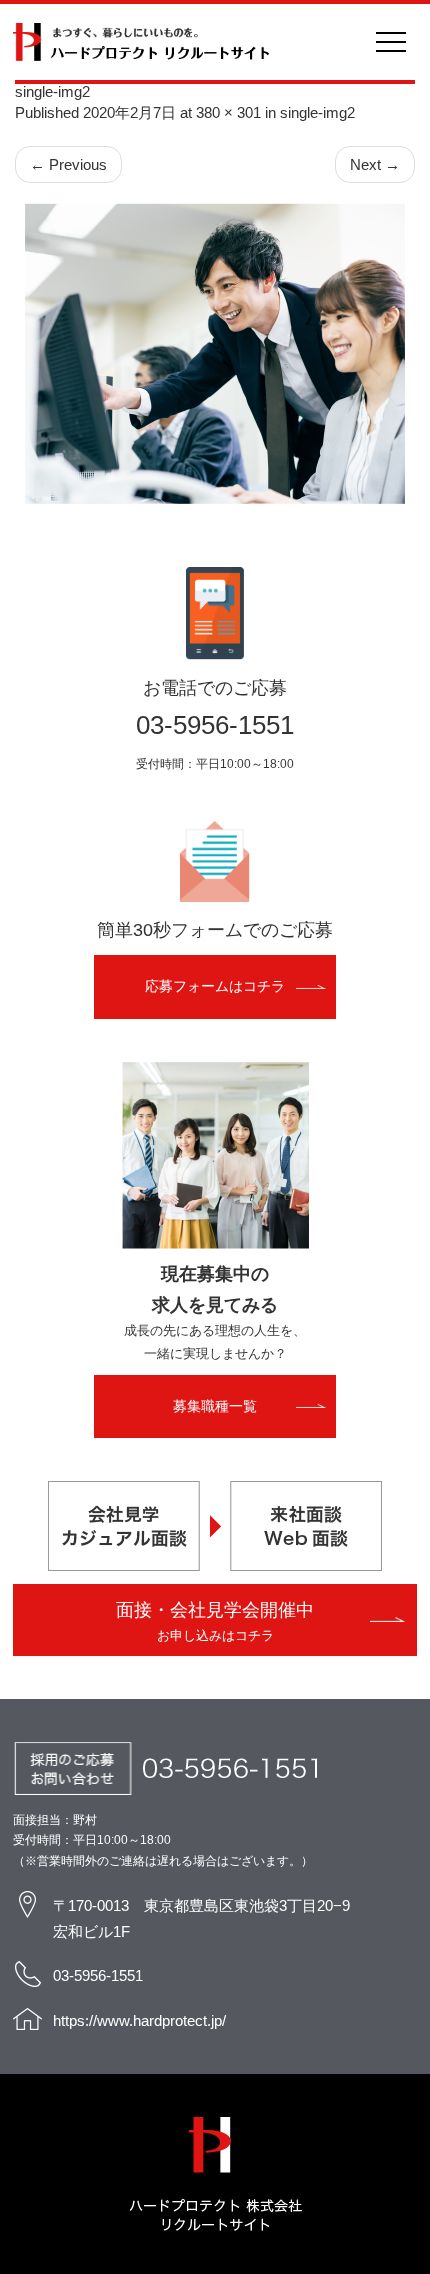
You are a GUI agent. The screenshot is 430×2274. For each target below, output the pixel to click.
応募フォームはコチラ (215, 986)
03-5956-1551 (215, 725)
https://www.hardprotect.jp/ (139, 2020)
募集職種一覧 (215, 1406)
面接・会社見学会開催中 (215, 1621)
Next (375, 164)
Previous (68, 164)
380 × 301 (228, 112)
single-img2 (317, 112)
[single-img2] (215, 353)
